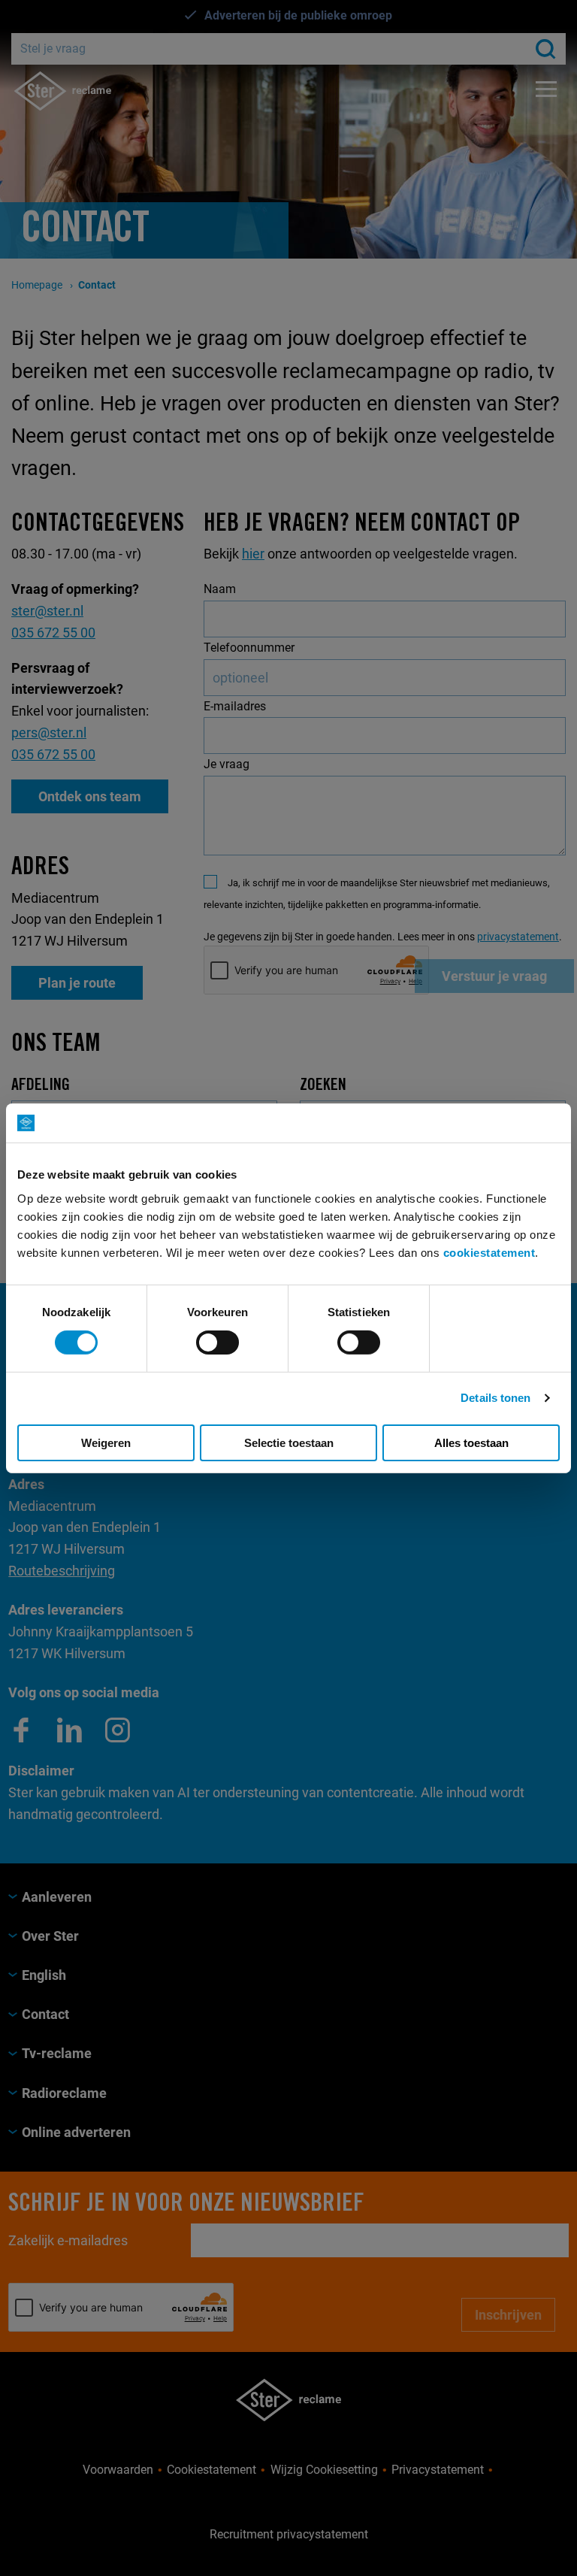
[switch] (218, 1342)
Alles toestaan (471, 1443)
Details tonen (495, 1398)
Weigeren (106, 1443)
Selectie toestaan (289, 1443)
